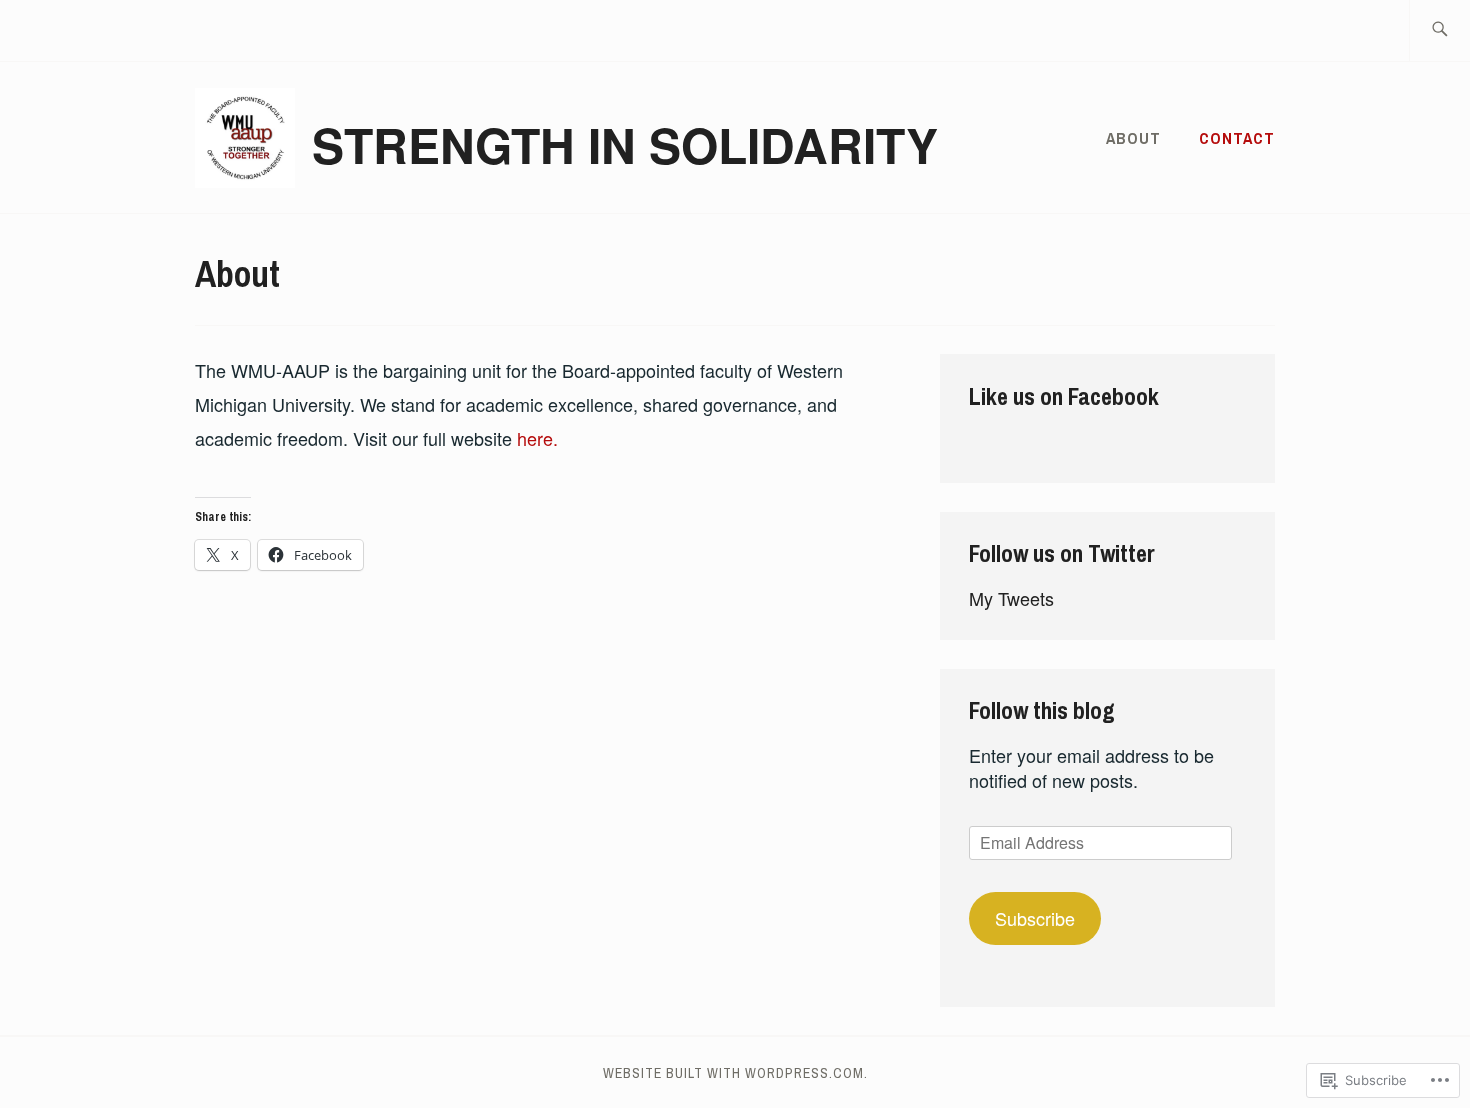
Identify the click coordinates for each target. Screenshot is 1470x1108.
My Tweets (1011, 598)
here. (537, 438)
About (1133, 138)
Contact (1237, 138)
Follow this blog (1042, 710)
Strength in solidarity (625, 144)
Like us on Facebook (1064, 396)
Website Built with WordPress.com (733, 1073)
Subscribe (1035, 918)
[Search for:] (1439, 30)
